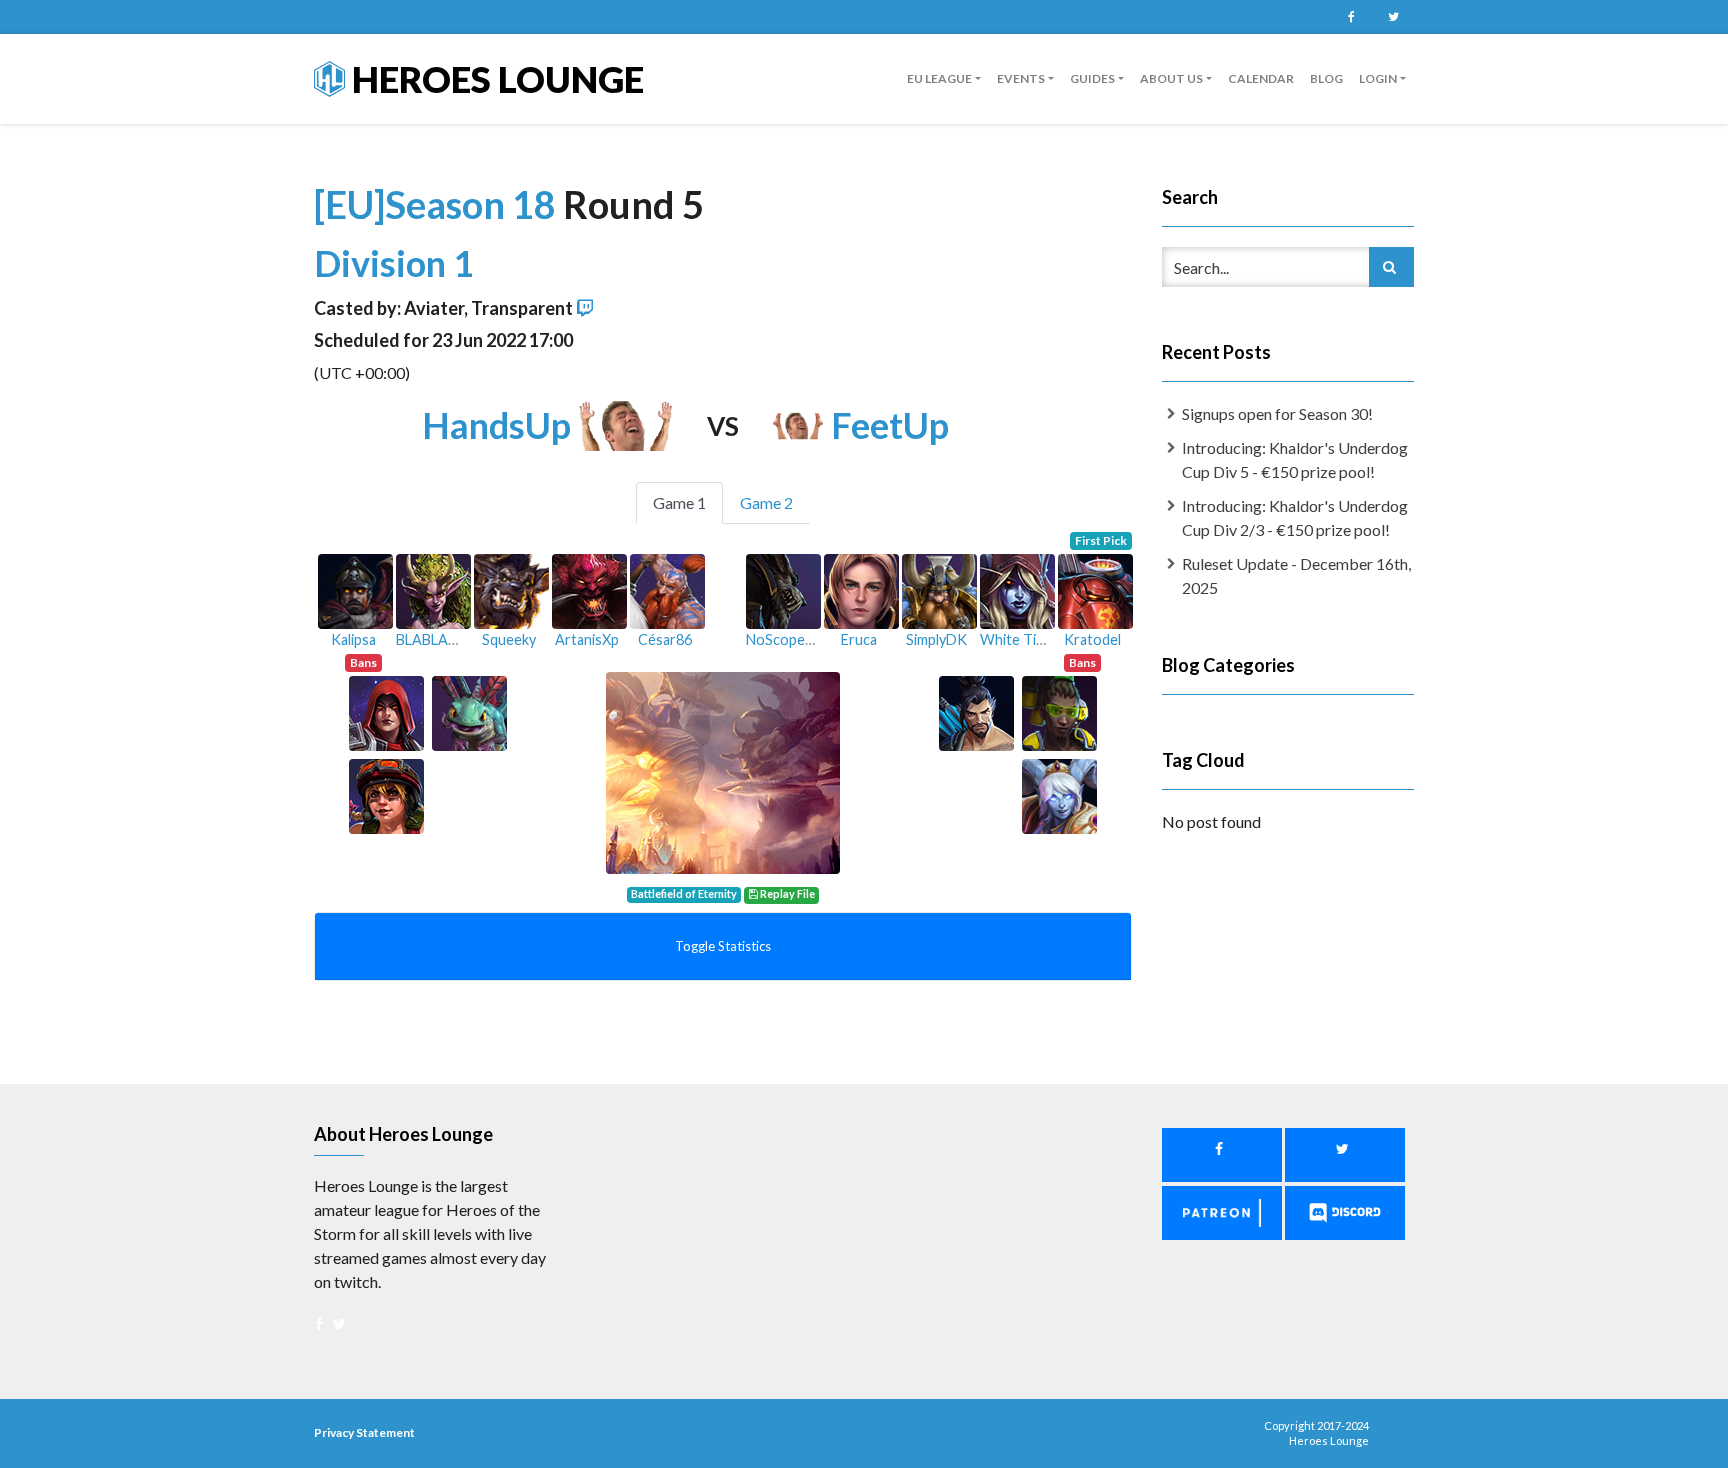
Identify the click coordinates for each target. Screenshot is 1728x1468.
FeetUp (890, 425)
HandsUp (496, 425)
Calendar (1261, 78)
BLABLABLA (435, 639)
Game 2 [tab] (766, 502)
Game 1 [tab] (679, 502)
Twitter (1393, 17)
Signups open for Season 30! (1277, 413)
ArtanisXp (587, 639)
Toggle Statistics (723, 946)
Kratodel (1092, 639)
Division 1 (394, 263)
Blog (1326, 78)
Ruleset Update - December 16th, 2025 (1296, 575)
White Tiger (1019, 639)
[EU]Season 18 (438, 204)
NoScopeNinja (791, 639)
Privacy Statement (364, 1432)
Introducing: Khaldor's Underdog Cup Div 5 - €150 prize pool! (1295, 459)
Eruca (859, 639)
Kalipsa (353, 639)
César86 (665, 639)
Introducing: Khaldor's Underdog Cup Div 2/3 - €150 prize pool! (1295, 517)
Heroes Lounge (494, 79)
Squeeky (509, 639)
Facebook (1351, 17)
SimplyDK (936, 639)
